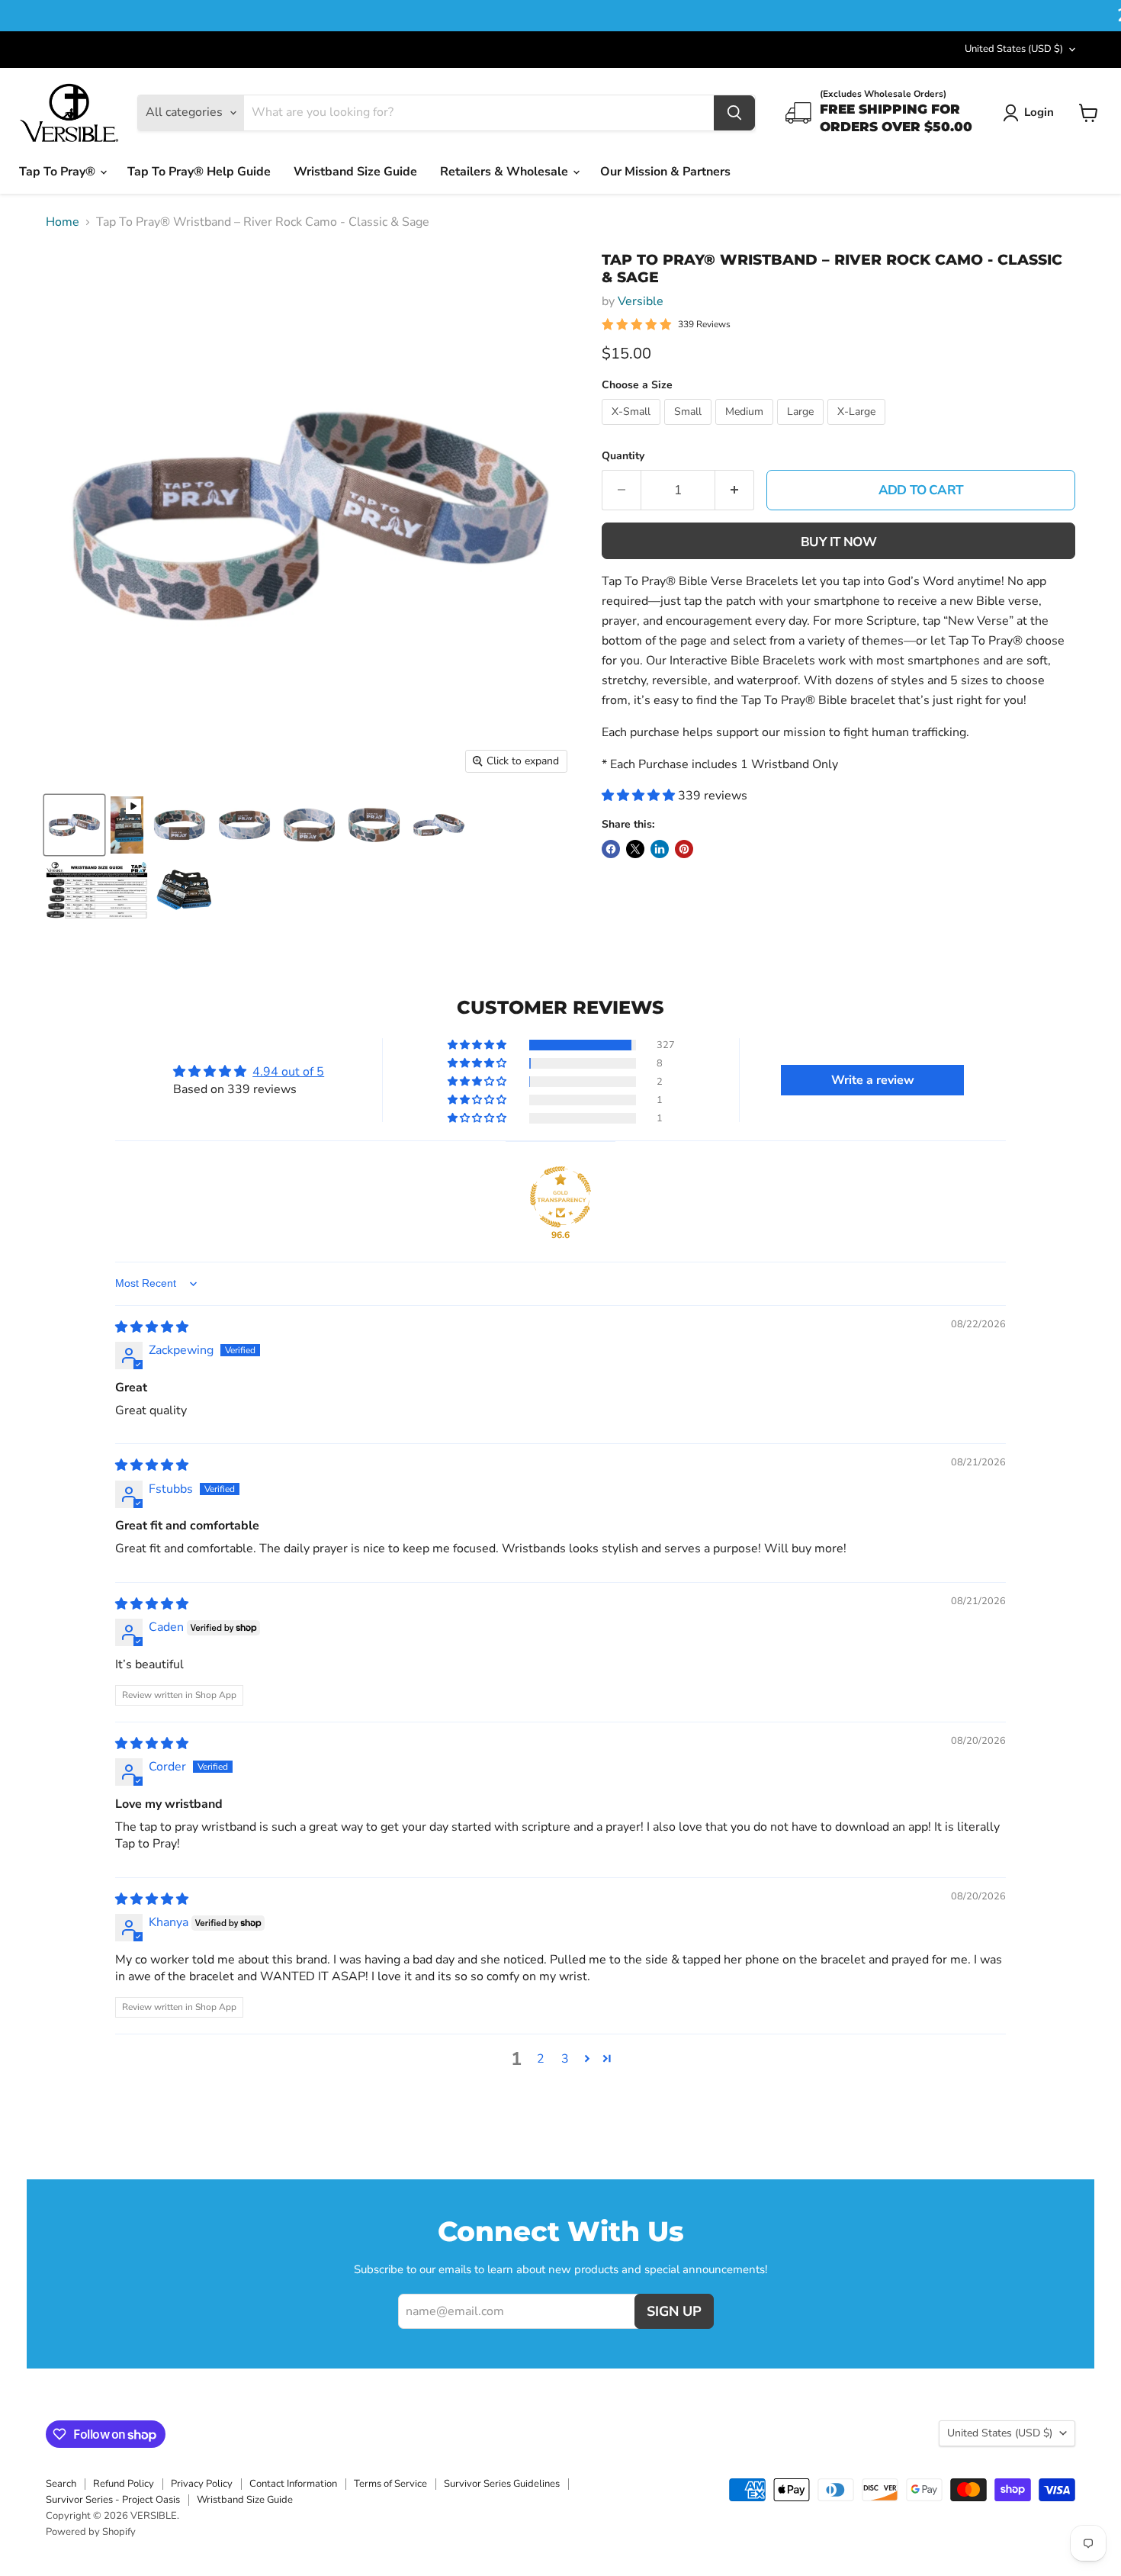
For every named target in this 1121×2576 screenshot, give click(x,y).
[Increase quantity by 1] (735, 490)
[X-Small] (633, 429)
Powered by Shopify (91, 2532)
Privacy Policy (202, 2484)
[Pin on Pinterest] (684, 849)
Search (61, 2484)
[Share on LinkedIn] (660, 849)
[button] (640, 796)
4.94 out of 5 (288, 1072)
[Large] (802, 429)
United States (1014, 49)
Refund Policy (124, 2484)
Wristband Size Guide (355, 172)
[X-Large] (858, 429)
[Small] (690, 429)
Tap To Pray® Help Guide (199, 172)
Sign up (674, 2311)
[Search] (734, 113)
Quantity (623, 456)
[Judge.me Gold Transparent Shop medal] (560, 1197)
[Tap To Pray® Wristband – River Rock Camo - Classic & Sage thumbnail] (74, 825)
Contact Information (293, 2484)
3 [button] (565, 2059)
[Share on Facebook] (611, 849)
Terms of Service (390, 2484)
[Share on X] (635, 849)
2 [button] (541, 2059)
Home (63, 222)
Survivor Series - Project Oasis (113, 2500)
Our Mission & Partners (665, 172)
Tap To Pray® (59, 172)
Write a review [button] (873, 1080)
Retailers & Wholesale (506, 172)
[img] (152, 1327)
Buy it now (838, 542)
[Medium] (746, 429)
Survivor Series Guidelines (502, 2484)
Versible (641, 301)
